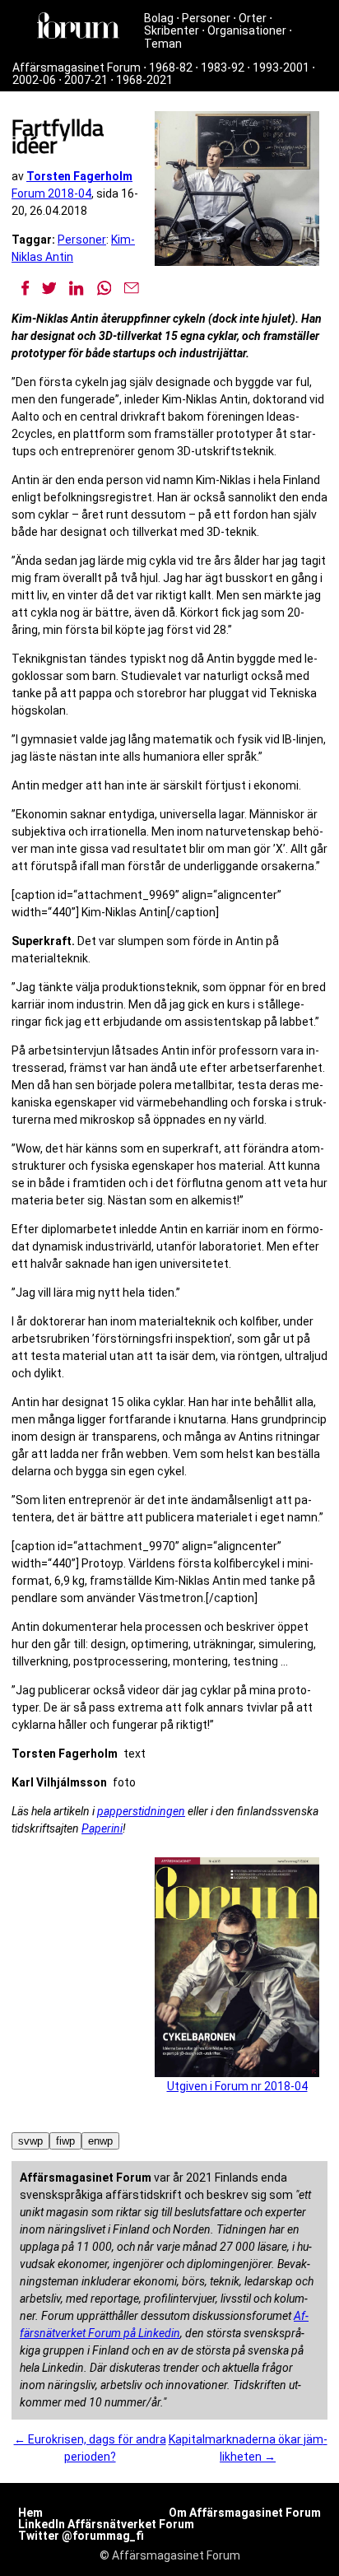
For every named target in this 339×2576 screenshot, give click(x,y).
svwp (30, 2141)
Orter (253, 18)
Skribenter (172, 30)
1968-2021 (144, 80)
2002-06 (34, 80)
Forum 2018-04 (51, 193)
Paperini (102, 1828)
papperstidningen (141, 1811)
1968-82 (171, 68)
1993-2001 (281, 68)
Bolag (159, 18)
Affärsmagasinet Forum (77, 68)
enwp (100, 2141)
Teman (163, 44)
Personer (206, 18)
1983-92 (223, 68)
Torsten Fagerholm (79, 176)
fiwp (65, 2141)
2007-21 (86, 80)
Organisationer (247, 30)
